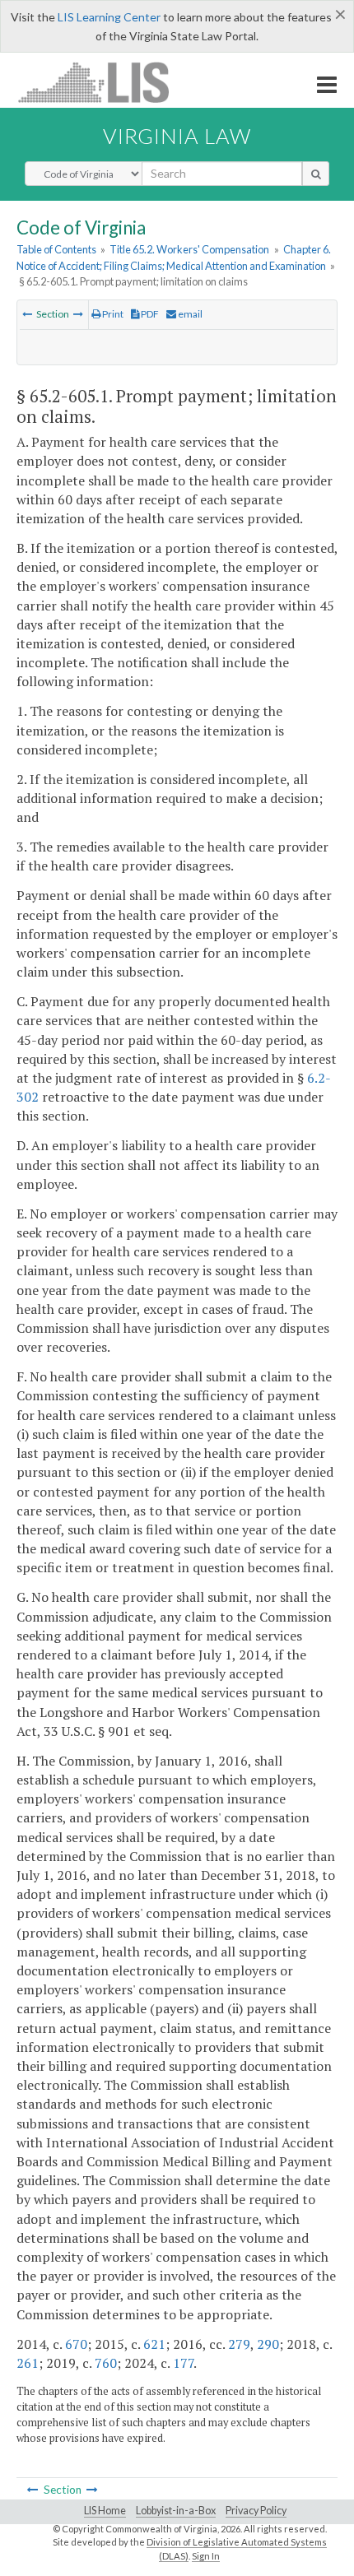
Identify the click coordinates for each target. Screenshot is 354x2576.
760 (106, 2363)
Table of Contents (56, 249)
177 (183, 2363)
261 (28, 2363)
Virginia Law (177, 136)
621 (154, 2344)
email (189, 314)
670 (76, 2344)
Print (112, 314)
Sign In (206, 2556)
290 (268, 2344)
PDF (149, 314)
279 (239, 2344)
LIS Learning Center (109, 17)
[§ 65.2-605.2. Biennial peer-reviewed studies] (78, 314)
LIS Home (105, 2511)
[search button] (316, 174)
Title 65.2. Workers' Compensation (189, 249)
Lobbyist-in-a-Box (176, 2511)
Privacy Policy (256, 2511)
